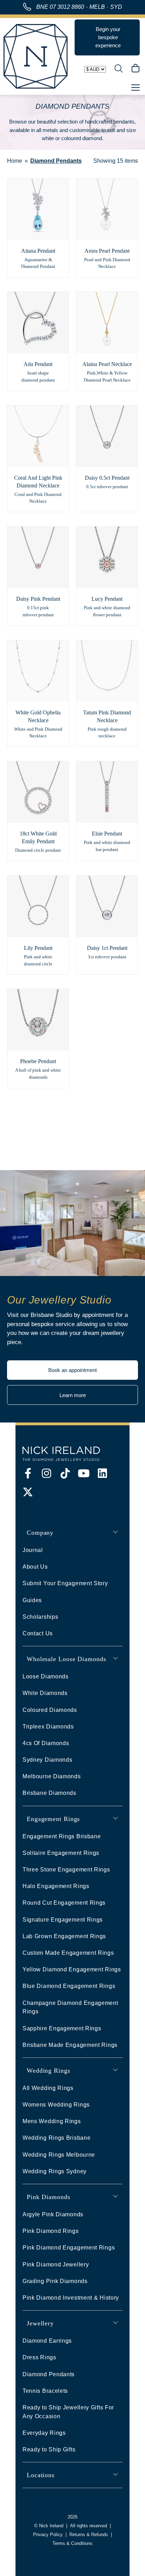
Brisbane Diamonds (49, 1793)
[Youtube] (84, 1473)
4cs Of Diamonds (46, 1743)
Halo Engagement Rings (56, 1886)
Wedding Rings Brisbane (56, 2138)
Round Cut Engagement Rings (64, 1903)
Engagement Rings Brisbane (62, 1836)
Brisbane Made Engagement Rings (70, 2045)
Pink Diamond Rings (51, 2231)
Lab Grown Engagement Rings (64, 1936)
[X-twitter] (28, 1492)
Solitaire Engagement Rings (61, 1853)
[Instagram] (46, 1473)
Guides (32, 1600)
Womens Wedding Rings (56, 2105)
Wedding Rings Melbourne (59, 2155)
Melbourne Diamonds (52, 1776)
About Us (35, 1567)
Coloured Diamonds (50, 1710)
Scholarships (40, 1617)
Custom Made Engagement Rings (68, 1953)
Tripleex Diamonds (48, 1727)
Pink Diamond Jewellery (56, 2265)
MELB (97, 7)
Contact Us (38, 1633)
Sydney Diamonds (48, 1760)
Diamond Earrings (47, 2341)
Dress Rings (39, 2357)
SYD (116, 7)
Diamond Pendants (49, 2374)
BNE (60, 7)
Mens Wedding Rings (52, 2121)
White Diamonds (45, 1693)
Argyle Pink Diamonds (53, 2214)
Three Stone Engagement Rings (66, 1870)
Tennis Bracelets (45, 2391)
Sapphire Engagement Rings (62, 2028)
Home (15, 161)
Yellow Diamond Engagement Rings (72, 1969)
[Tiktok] (65, 1473)
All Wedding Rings (48, 2088)
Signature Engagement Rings (63, 1920)
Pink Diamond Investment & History (71, 2298)
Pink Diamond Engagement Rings (69, 2248)
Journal (33, 1550)
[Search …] (119, 70)
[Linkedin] (102, 1473)
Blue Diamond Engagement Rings (69, 1986)
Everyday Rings (44, 2433)
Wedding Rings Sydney (55, 2171)
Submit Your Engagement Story (65, 1583)
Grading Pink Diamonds (55, 2281)
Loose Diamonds (46, 1676)
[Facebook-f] (28, 1473)
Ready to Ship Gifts (49, 2449)
